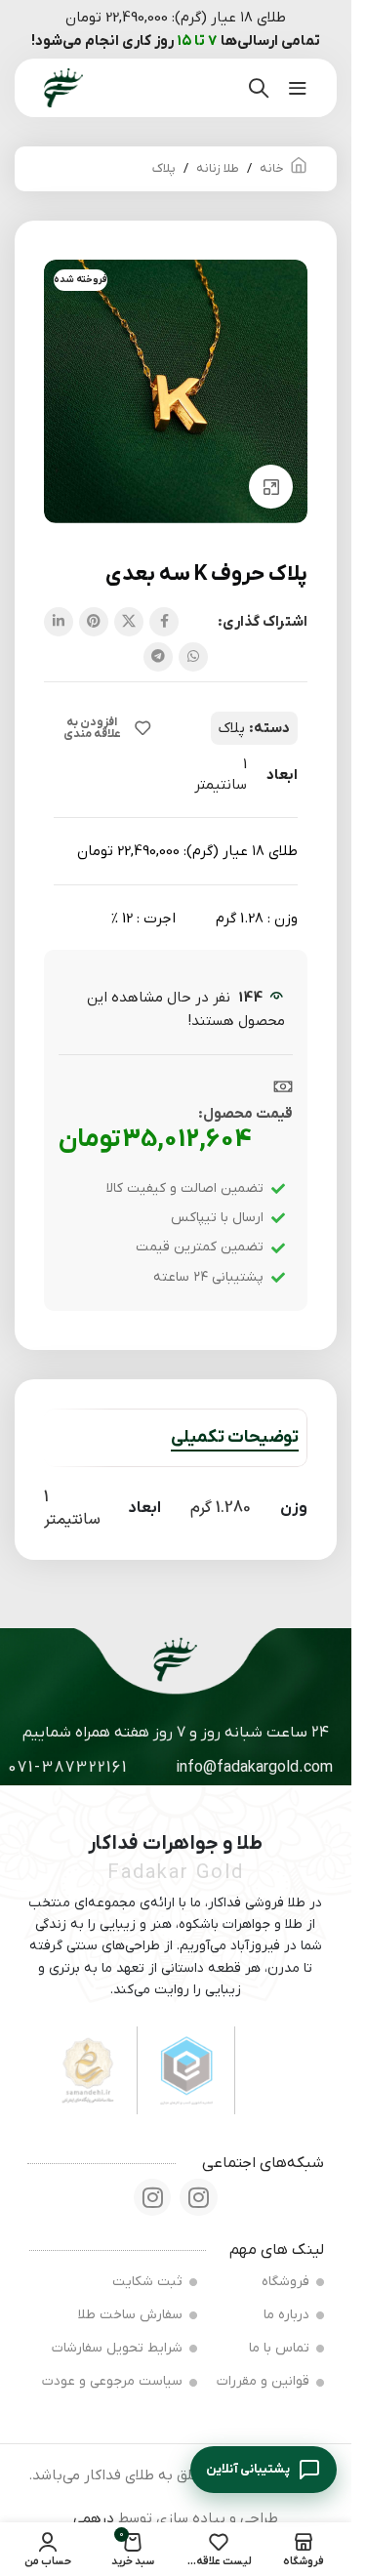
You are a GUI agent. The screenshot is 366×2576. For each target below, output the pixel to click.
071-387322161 (68, 1768)
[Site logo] (63, 87)
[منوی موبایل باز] (298, 88)
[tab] (235, 1438)
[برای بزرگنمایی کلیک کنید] (271, 487)
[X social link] (129, 622)
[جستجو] (259, 88)
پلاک (164, 168)
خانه (272, 168)
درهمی (94, 2518)
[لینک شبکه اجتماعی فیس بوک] (164, 622)
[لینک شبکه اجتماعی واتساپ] (193, 657)
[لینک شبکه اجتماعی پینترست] (94, 622)
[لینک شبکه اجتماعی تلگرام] (158, 657)
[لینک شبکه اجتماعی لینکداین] (59, 622)
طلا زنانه (218, 168)
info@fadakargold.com (254, 1768)
